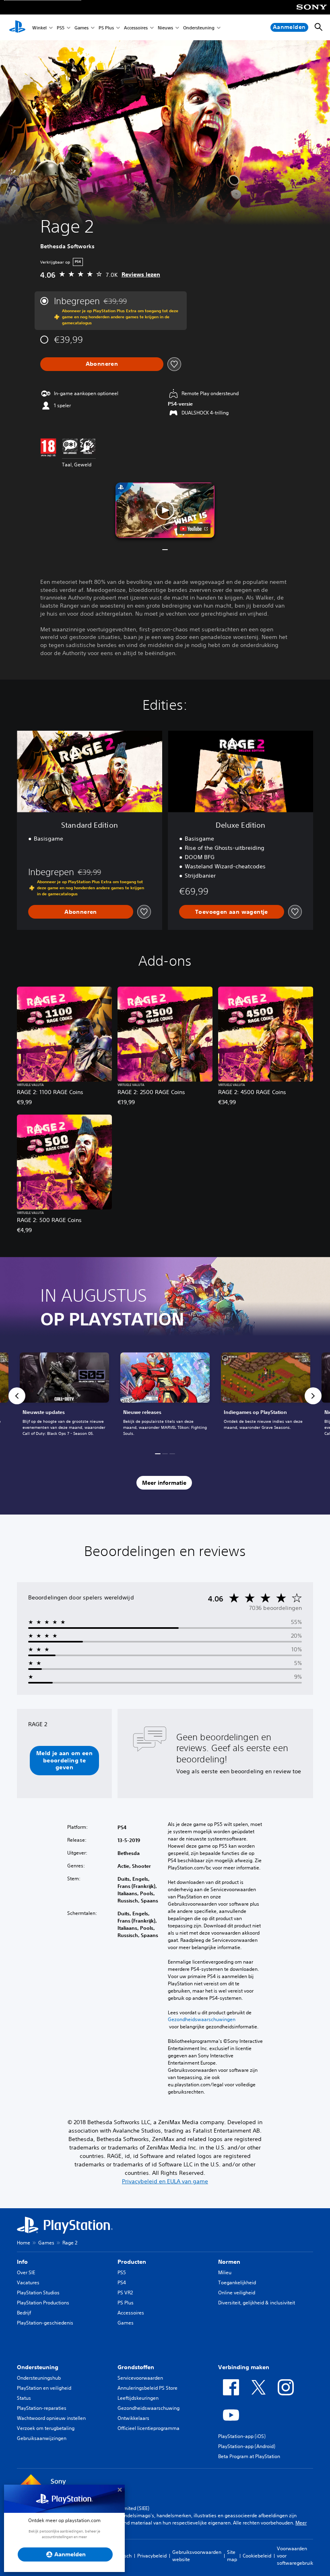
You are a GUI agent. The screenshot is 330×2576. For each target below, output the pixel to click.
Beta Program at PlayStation (249, 2456)
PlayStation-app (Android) (247, 2446)
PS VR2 (125, 2293)
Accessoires (136, 28)
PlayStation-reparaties (42, 2408)
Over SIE (26, 2272)
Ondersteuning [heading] (38, 2367)
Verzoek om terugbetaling (46, 2428)
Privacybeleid (152, 2556)
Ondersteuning (199, 28)
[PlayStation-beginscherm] (17, 27)
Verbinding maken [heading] (244, 2367)
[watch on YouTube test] (194, 529)
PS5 (61, 28)
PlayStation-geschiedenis (45, 2323)
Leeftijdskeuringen (138, 2398)
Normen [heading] (229, 2262)
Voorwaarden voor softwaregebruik (295, 2556)
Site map (232, 2556)
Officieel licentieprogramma (148, 2428)
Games (81, 28)
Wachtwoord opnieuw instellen (51, 2418)
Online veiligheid (237, 2293)
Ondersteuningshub (39, 2378)
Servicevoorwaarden (140, 2378)
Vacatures (28, 2282)
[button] (165, 510)
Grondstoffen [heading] (136, 2367)
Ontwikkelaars (133, 2418)
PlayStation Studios (38, 2293)
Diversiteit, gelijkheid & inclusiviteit (257, 2303)
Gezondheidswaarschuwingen (202, 2020)
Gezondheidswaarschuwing (148, 2408)
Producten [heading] (132, 2262)
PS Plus (106, 28)
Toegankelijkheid (237, 2282)
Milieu (225, 2272)
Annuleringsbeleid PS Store (147, 2388)
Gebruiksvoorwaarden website (197, 2556)
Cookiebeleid (257, 2556)
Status (24, 2398)
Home (24, 2243)
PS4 (122, 2282)
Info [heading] (22, 2262)
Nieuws (165, 28)
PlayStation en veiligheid (44, 2388)
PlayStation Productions (43, 2303)
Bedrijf (24, 2313)
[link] (165, 1396)
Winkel (39, 28)
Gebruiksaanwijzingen (42, 2438)
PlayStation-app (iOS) (242, 2436)
